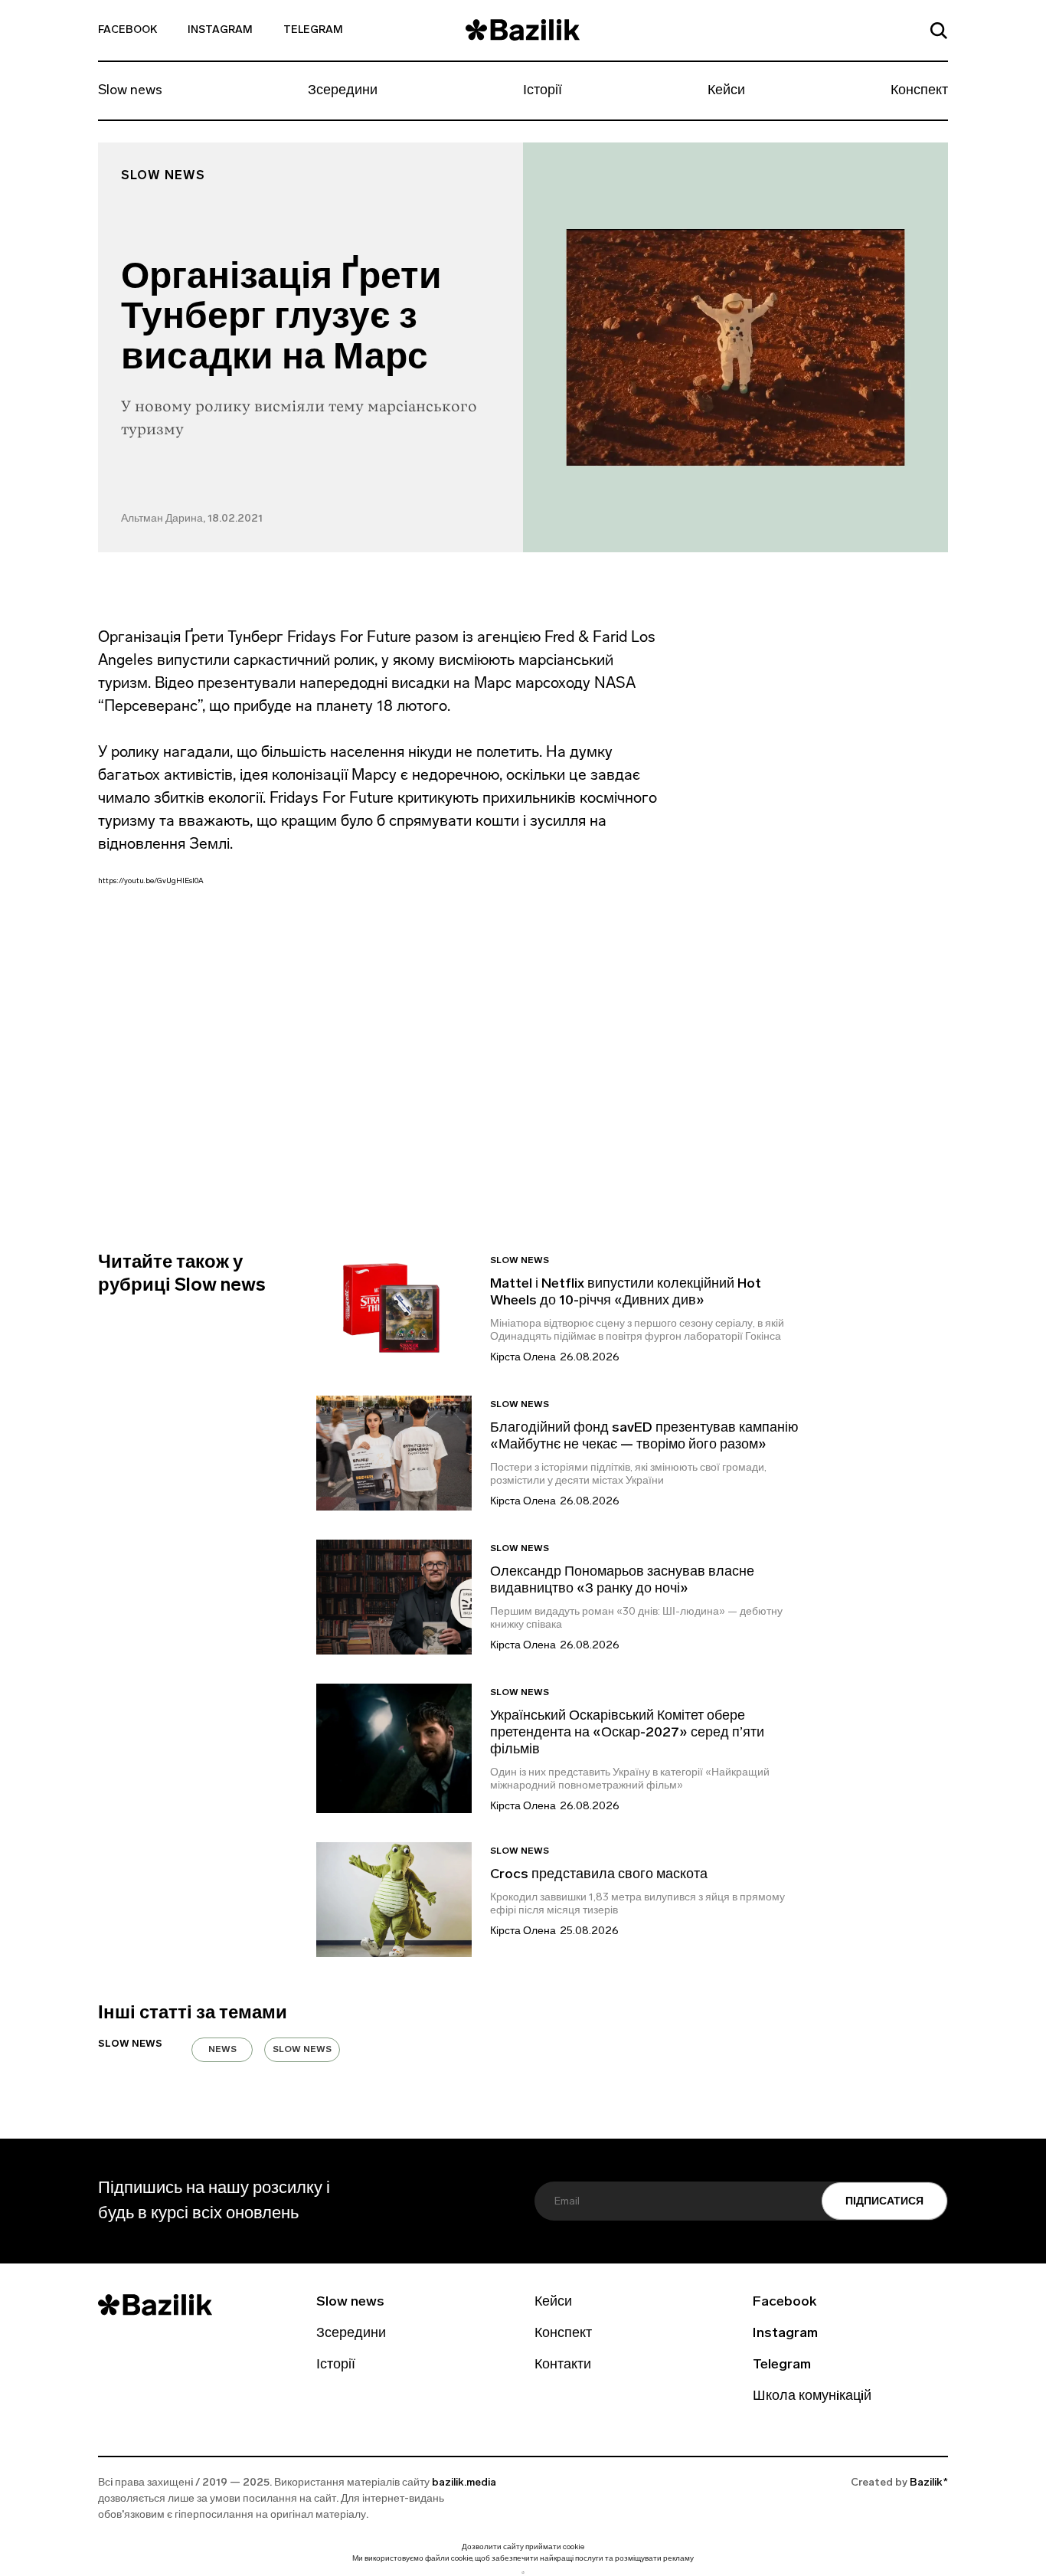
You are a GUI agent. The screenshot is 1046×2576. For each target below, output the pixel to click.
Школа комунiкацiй (812, 2397)
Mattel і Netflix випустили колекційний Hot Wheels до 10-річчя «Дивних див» (626, 1293)
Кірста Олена (523, 1358)
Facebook (127, 30)
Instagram (220, 30)
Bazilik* (929, 2483)
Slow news (130, 91)
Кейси (726, 91)
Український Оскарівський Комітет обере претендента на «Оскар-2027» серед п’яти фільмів (627, 1733)
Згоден (523, 2573)
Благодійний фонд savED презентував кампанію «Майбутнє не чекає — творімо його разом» (644, 1437)
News (222, 2050)
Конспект (919, 91)
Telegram (313, 30)
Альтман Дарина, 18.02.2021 (192, 519)
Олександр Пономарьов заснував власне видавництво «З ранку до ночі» (622, 1581)
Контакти (563, 2365)
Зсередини (343, 91)
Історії (543, 91)
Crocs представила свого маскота (600, 1875)
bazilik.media (464, 2483)
